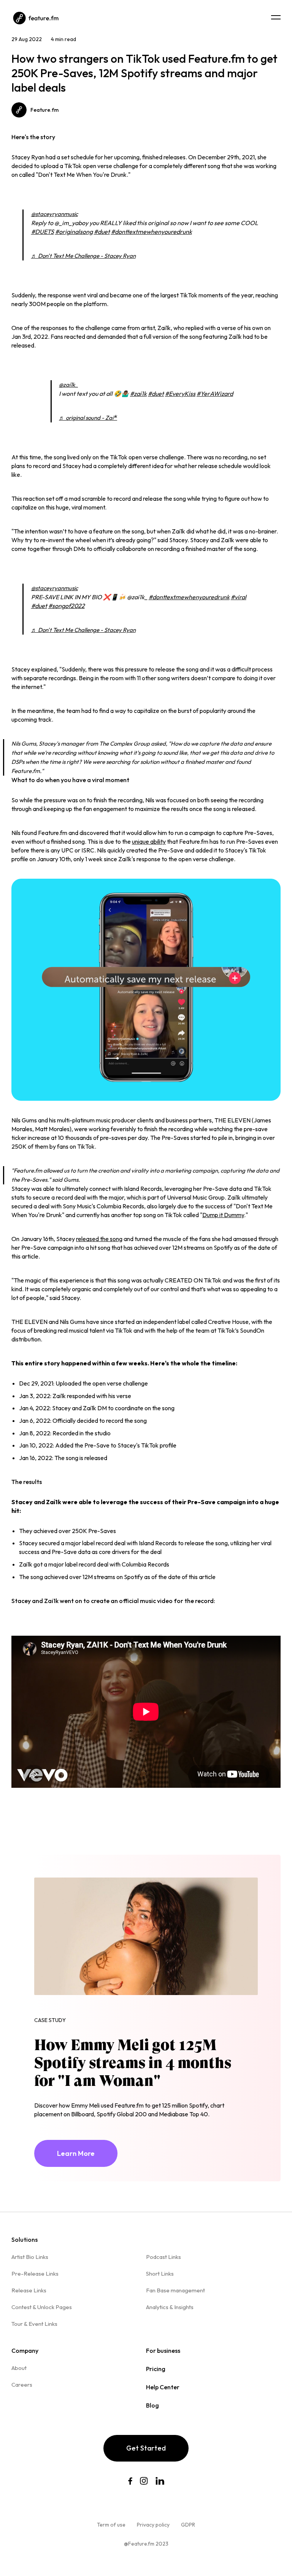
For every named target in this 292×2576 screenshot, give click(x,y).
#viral (239, 597)
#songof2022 (67, 606)
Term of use (111, 2525)
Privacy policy (153, 2525)
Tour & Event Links (34, 2324)
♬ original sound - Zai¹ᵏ (88, 418)
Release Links (29, 2290)
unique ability (149, 841)
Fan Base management (175, 2290)
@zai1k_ (68, 385)
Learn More (76, 2153)
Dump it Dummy (223, 1215)
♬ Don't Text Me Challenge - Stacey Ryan (83, 256)
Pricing (156, 2369)
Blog (152, 2405)
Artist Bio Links (30, 2257)
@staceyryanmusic (55, 214)
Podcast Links (163, 2257)
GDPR (188, 2525)
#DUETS (43, 232)
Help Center (163, 2387)
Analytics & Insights (170, 2307)
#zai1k (138, 394)
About (19, 2368)
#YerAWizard (215, 394)
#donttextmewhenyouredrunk (152, 232)
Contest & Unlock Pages (42, 2307)
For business (163, 2351)
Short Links (160, 2274)
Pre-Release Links (35, 2274)
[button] (276, 17)
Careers (22, 2385)
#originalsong (74, 232)
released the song (99, 1239)
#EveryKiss (180, 394)
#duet (102, 232)
